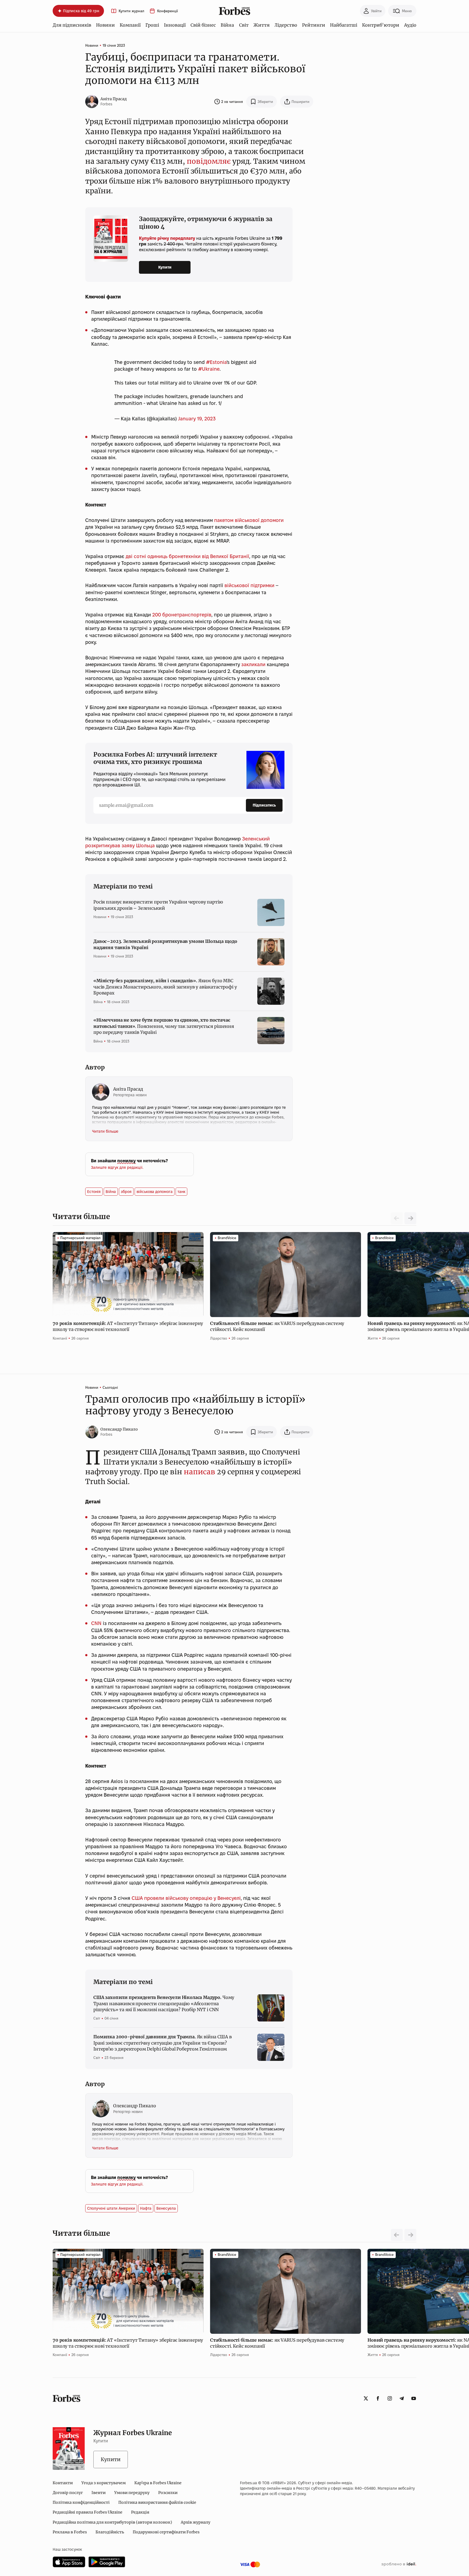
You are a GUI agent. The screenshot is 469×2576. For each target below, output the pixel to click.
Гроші (152, 25)
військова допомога (155, 1192)
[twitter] (366, 2398)
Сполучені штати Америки (111, 2208)
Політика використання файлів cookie (157, 2502)
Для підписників (72, 25)
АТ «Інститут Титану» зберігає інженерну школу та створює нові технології (128, 1326)
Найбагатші (344, 25)
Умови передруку (132, 2493)
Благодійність (110, 2532)
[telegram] (402, 2398)
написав (199, 1472)
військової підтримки (249, 585)
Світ (244, 25)
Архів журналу (196, 2522)
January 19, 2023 (197, 419)
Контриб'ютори (381, 25)
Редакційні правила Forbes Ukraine (88, 2512)
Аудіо (410, 25)
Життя (262, 25)
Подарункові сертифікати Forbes (166, 2532)
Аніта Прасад (114, 99)
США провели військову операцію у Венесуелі (186, 1898)
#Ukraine (209, 369)
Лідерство (286, 25)
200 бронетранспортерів (182, 615)
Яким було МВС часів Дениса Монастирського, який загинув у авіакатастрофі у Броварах (165, 987)
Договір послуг (68, 2493)
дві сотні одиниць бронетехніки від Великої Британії (187, 556)
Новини (105, 25)
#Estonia (216, 362)
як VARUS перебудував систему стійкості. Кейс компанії (277, 1326)
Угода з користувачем (104, 2483)
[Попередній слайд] (397, 2235)
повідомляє (209, 161)
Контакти (63, 2483)
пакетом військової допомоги (249, 520)
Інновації (175, 25)
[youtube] (414, 2398)
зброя (126, 1192)
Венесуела (166, 2208)
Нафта (146, 2208)
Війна (227, 25)
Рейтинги (314, 25)
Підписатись (264, 805)
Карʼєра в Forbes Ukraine (158, 2483)
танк (181, 1192)
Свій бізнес (203, 25)
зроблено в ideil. (399, 2564)
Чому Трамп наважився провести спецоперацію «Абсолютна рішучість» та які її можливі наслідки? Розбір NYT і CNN (164, 2003)
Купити (165, 267)
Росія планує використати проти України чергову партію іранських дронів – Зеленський (158, 905)
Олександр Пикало (119, 1429)
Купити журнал (131, 11)
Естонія (94, 1192)
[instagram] (390, 2398)
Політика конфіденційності (81, 2502)
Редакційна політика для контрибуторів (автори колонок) (112, 2522)
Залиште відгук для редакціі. (117, 1167)
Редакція (140, 2512)
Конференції (167, 11)
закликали (253, 664)
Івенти (99, 2493)
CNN (96, 1623)
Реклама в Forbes (70, 2532)
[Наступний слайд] (410, 1218)
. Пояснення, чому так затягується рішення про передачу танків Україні (164, 1026)
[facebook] (378, 2398)
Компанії (130, 25)
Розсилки (168, 2493)
